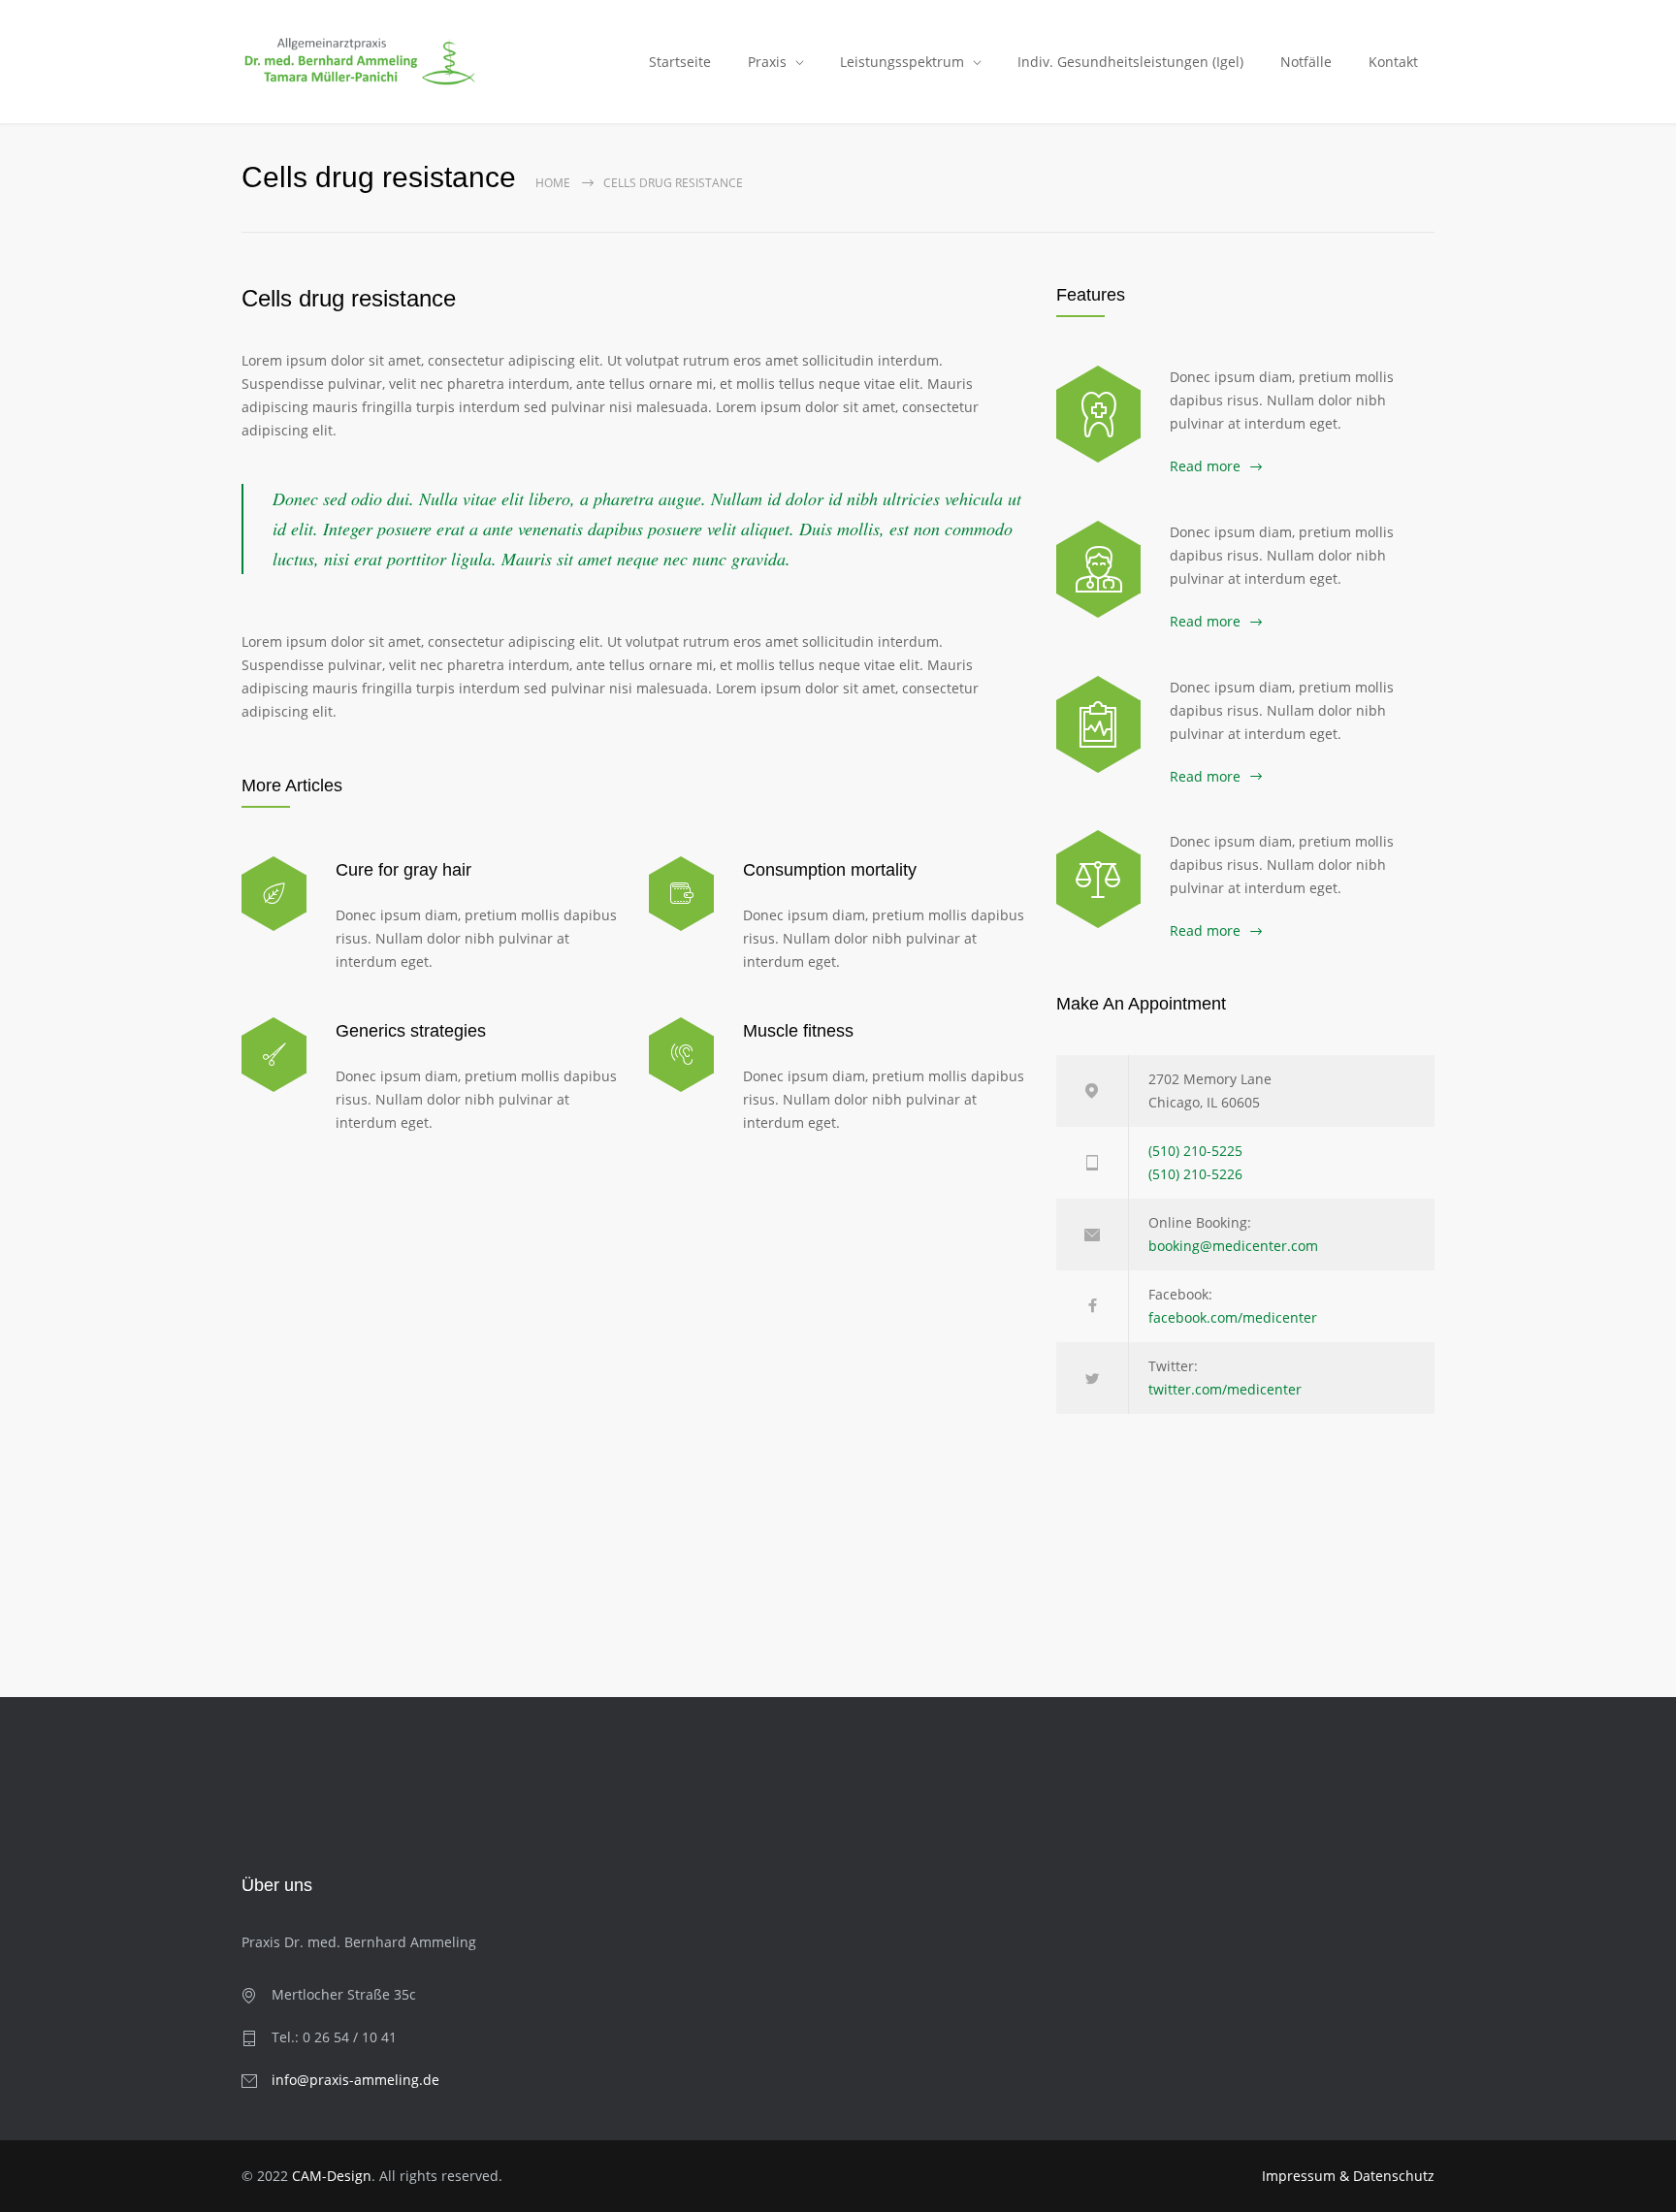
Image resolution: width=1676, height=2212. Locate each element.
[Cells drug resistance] (1098, 569)
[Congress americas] (1098, 724)
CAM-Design (332, 2176)
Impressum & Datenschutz (1348, 2176)
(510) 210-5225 (1195, 1151)
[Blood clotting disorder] (1098, 414)
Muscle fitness (798, 1031)
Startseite (680, 62)
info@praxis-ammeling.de (355, 2080)
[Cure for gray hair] (274, 894)
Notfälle (1306, 62)
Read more (1205, 466)
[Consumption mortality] (681, 894)
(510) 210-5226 (1195, 1174)
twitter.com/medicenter (1225, 1389)
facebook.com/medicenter (1233, 1317)
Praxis (767, 62)
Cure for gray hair (403, 870)
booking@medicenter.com (1233, 1246)
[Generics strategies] (274, 1055)
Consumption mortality (830, 870)
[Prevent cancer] (1098, 879)
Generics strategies (411, 1031)
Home (553, 183)
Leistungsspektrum (902, 62)
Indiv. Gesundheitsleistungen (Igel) (1130, 62)
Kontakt (1393, 62)
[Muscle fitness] (681, 1055)
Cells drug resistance (349, 298)
